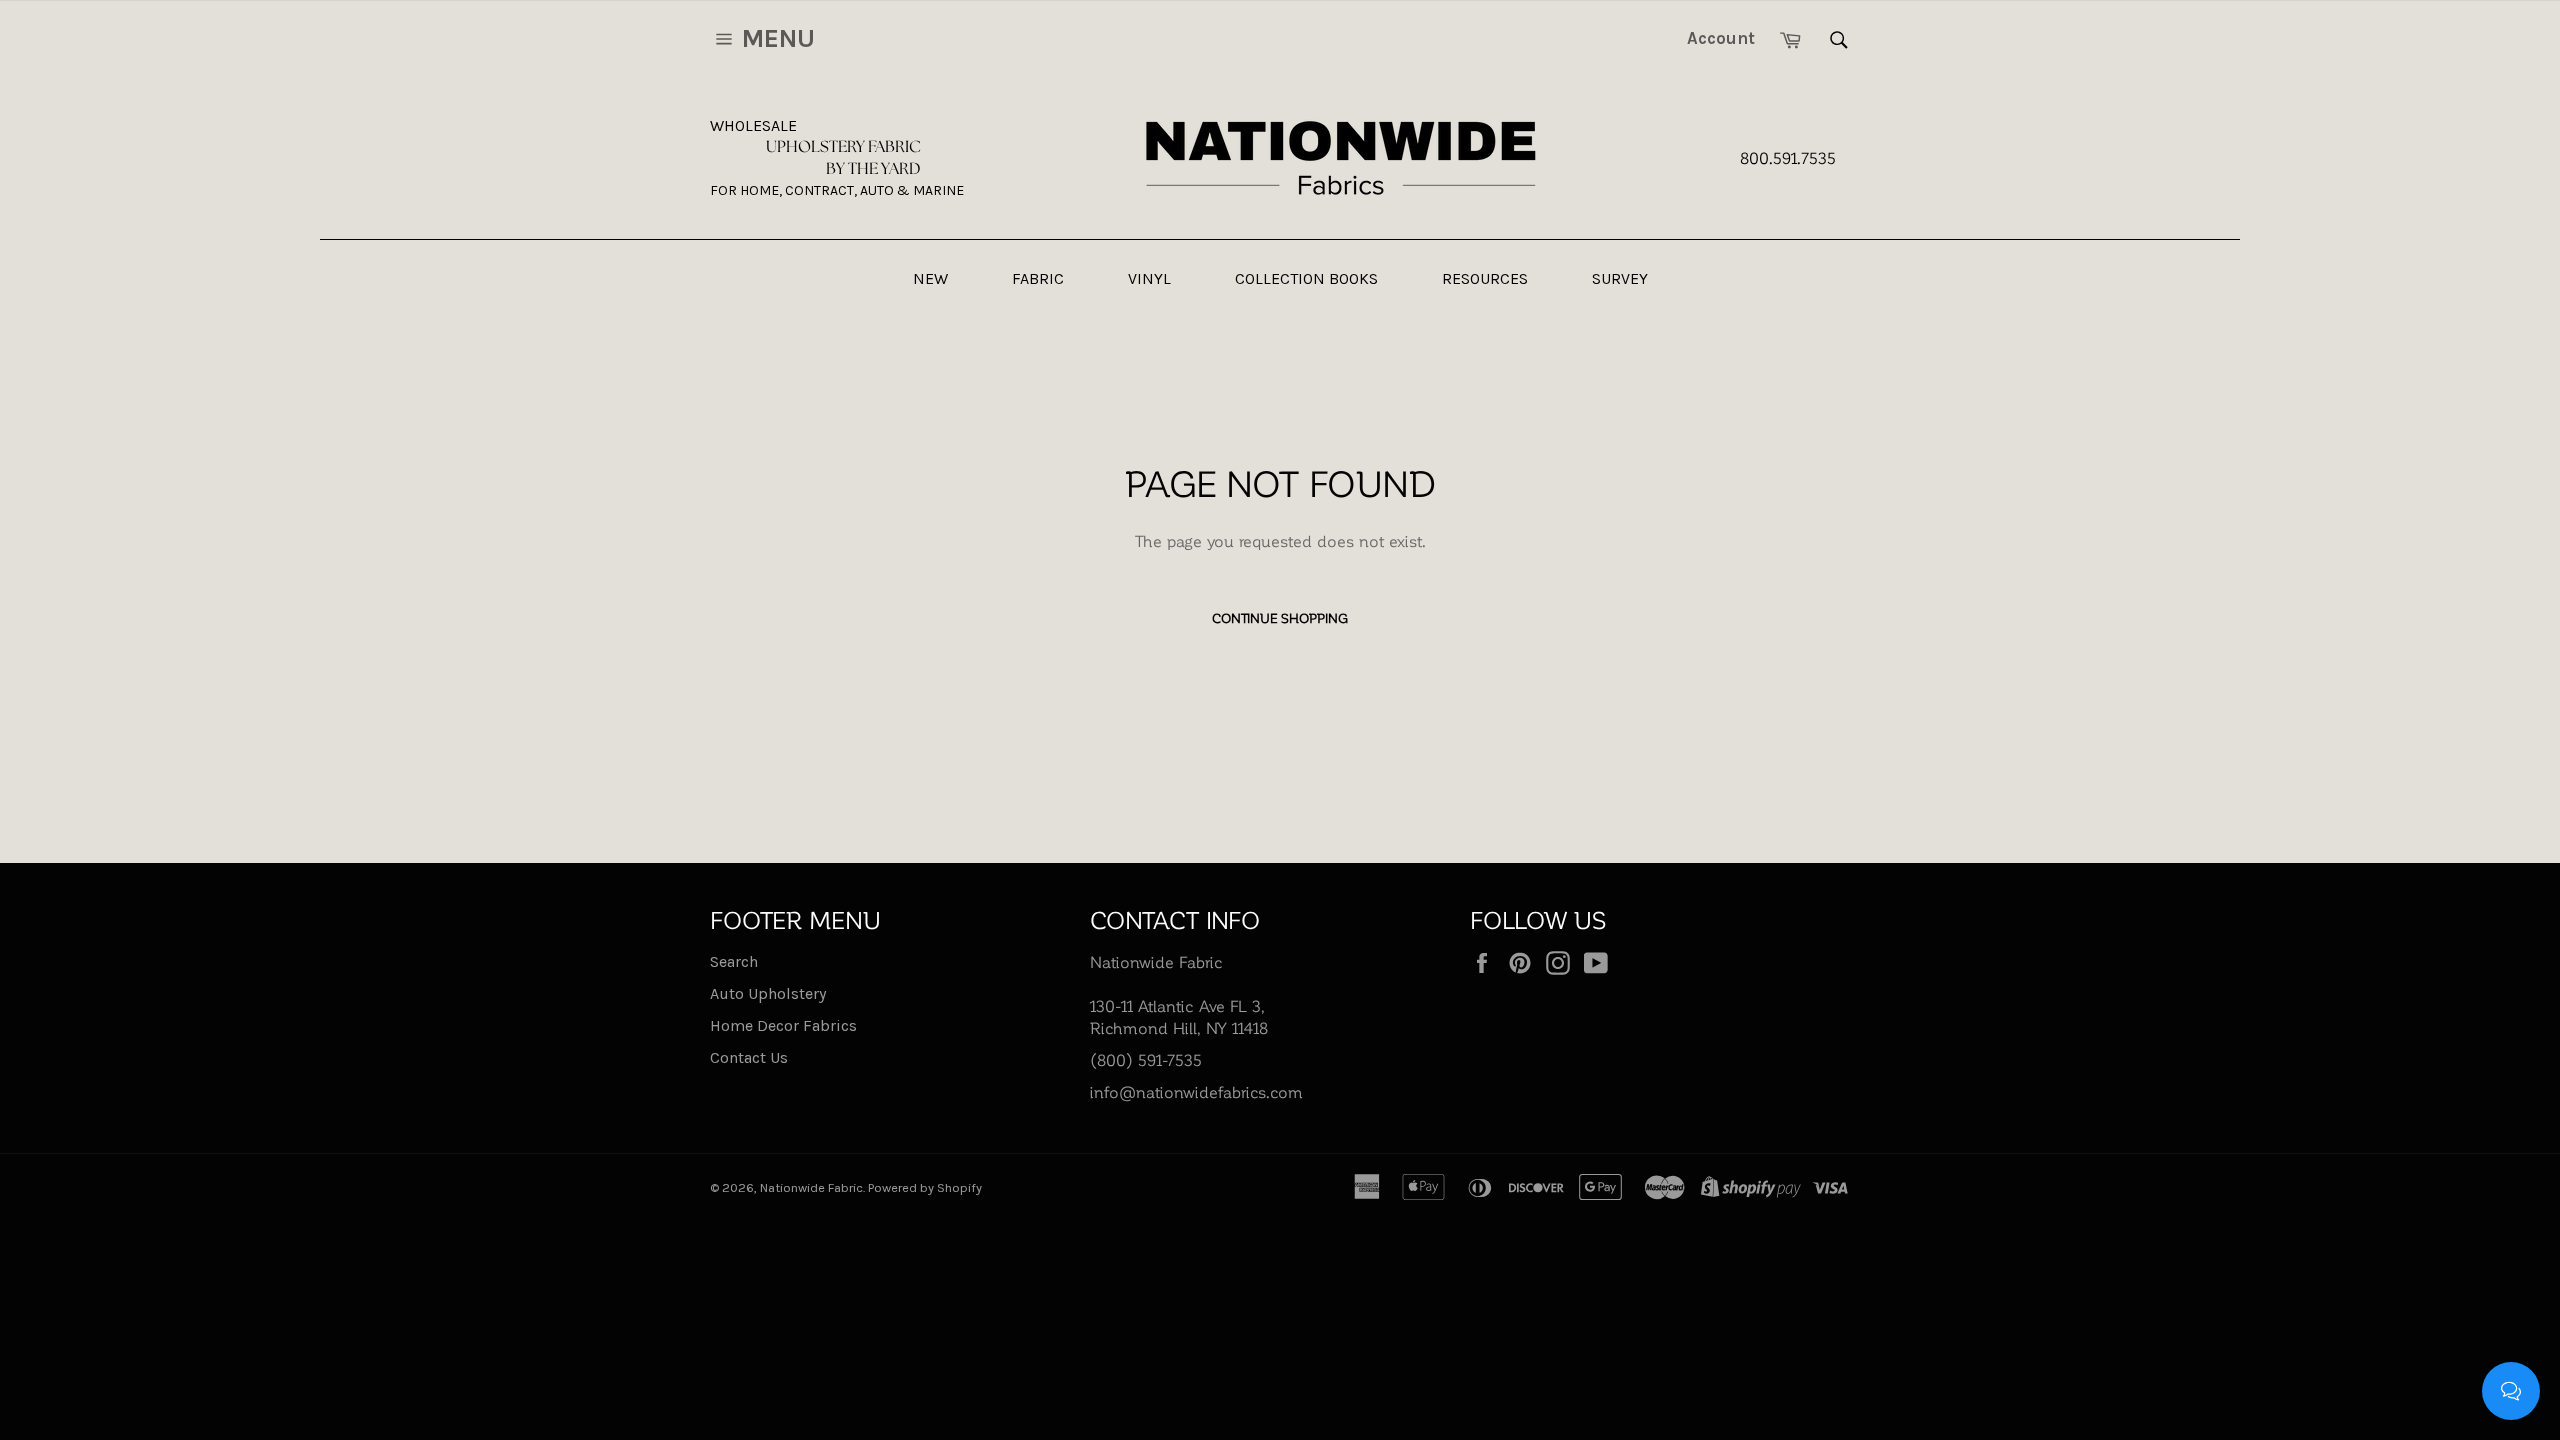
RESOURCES (1485, 278)
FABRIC (1038, 278)
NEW (930, 278)
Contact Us (749, 1057)
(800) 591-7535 (1146, 1059)
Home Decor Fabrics (783, 1025)
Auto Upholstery (768, 993)
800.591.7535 (1788, 157)
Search (734, 961)
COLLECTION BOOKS (1306, 278)
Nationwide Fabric (811, 1187)
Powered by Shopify (925, 1187)
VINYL (1149, 278)
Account (1721, 38)
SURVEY (1620, 278)
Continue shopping (1280, 617)
